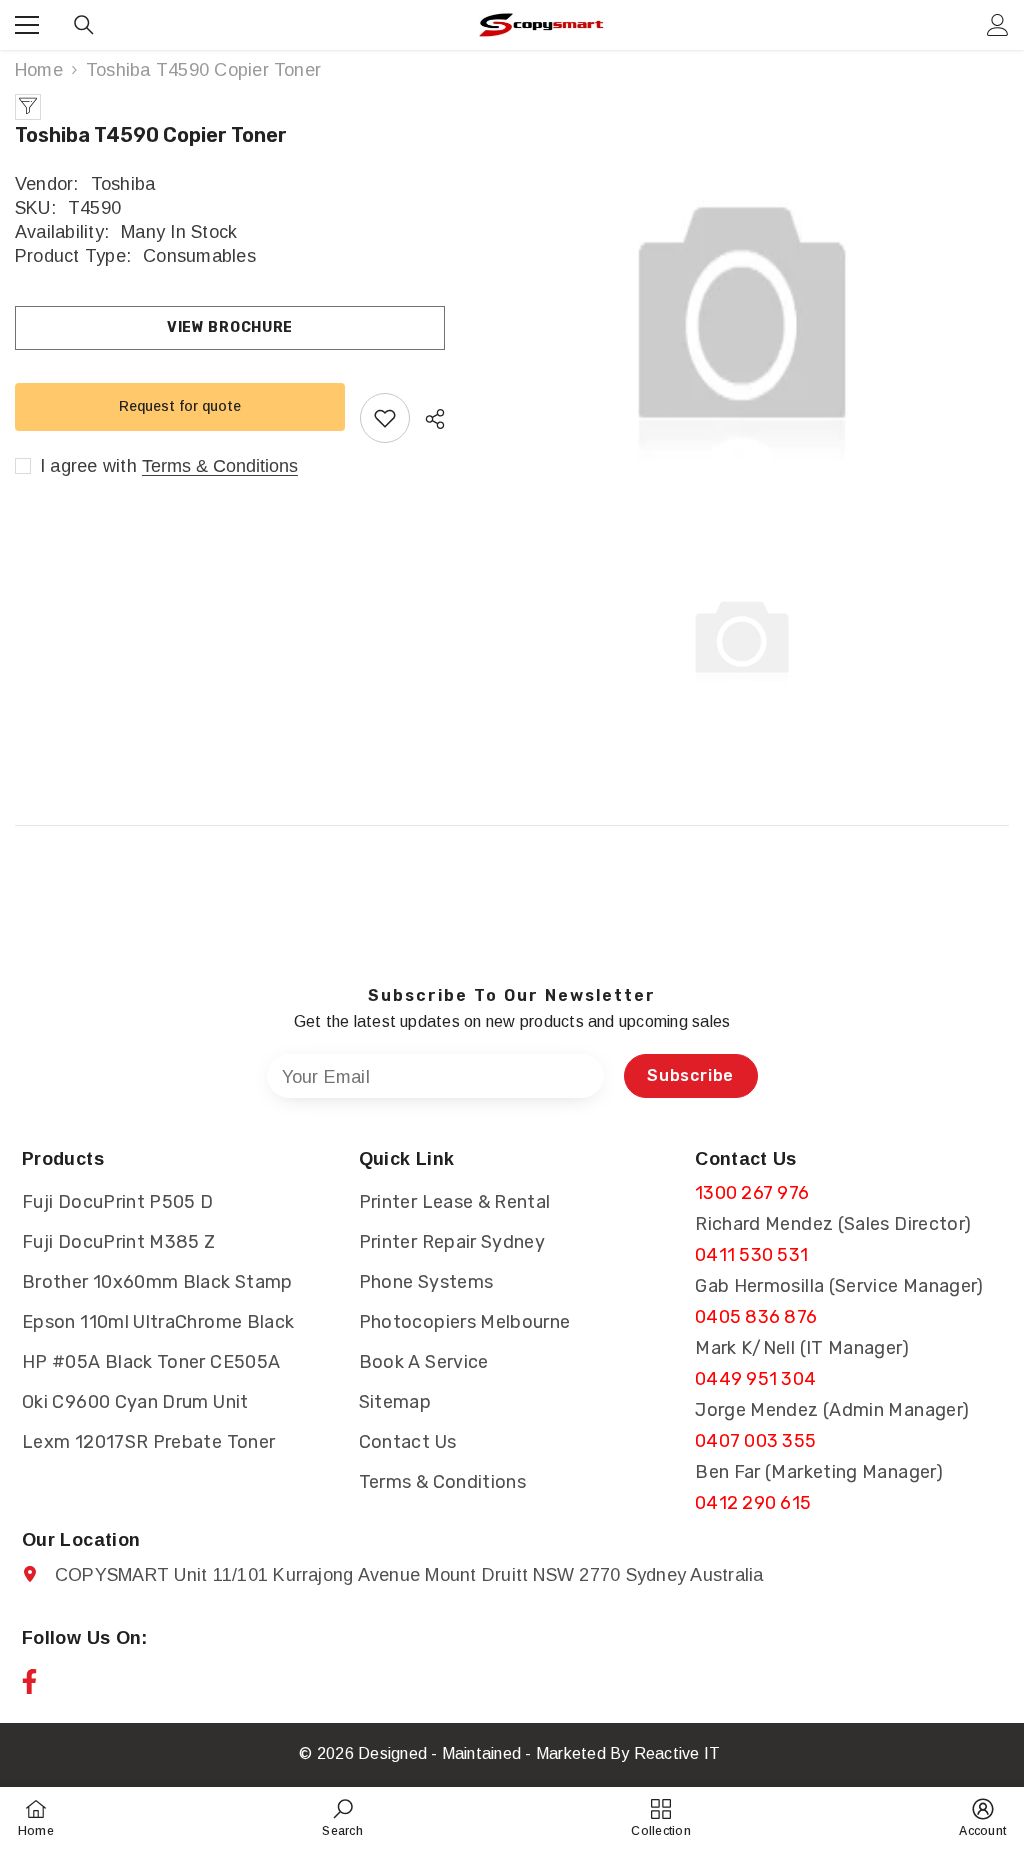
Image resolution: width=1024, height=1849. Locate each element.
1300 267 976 (752, 1193)
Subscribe (690, 1075)
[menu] (27, 25)
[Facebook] (29, 1681)
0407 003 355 (755, 1441)
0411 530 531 (751, 1255)
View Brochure (230, 327)
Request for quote (180, 406)
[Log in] (998, 25)
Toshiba (123, 184)
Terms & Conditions (220, 466)
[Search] (84, 25)
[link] (342, 1817)
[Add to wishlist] (385, 418)
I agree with (88, 466)
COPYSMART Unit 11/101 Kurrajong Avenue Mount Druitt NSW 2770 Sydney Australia (409, 1575)
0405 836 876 (756, 1317)
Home (39, 70)
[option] (742, 320)
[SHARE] (427, 419)
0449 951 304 (755, 1379)
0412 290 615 (753, 1503)
